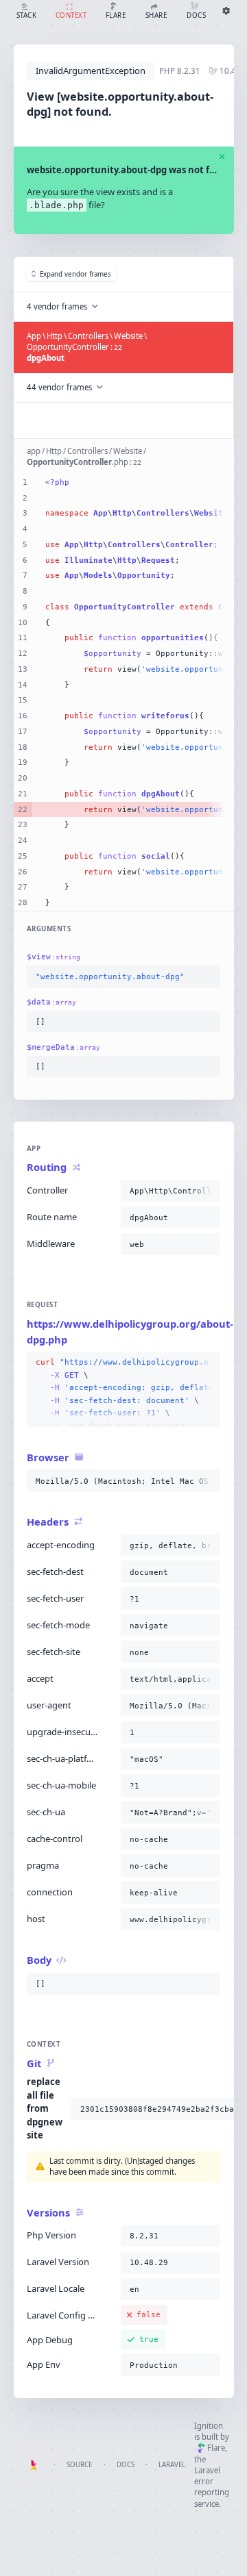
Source (79, 2465)
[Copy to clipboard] (207, 977)
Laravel (172, 2465)
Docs (126, 2465)
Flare (216, 2448)
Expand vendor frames (75, 274)
